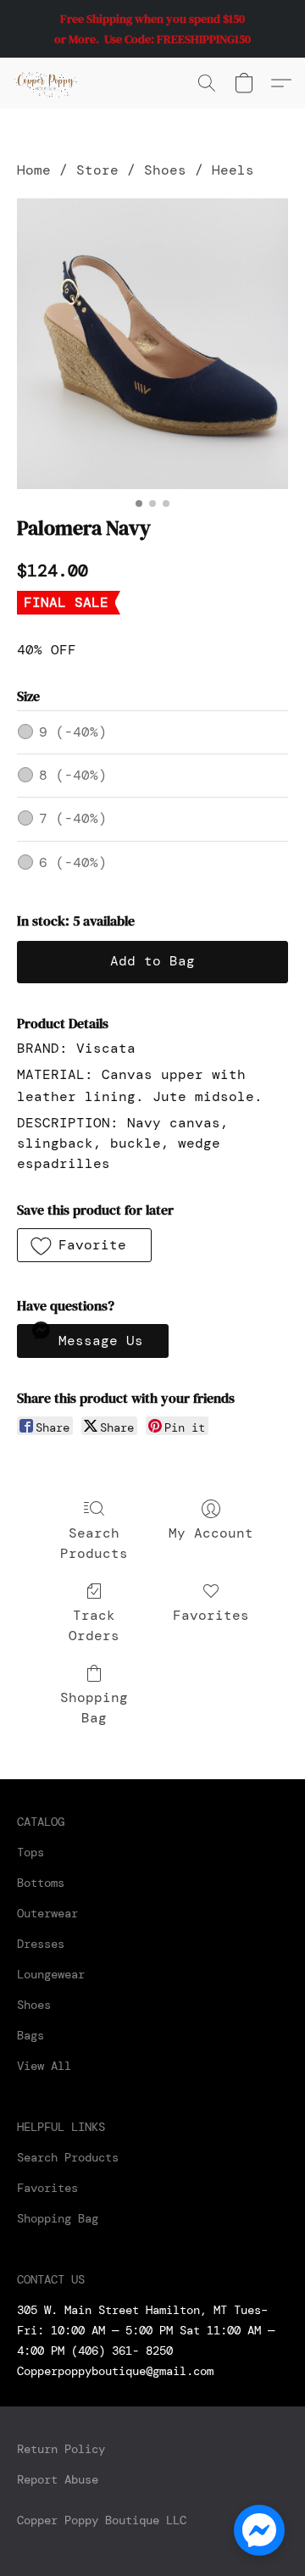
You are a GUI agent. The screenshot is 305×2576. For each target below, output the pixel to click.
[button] (47, 83)
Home (34, 170)
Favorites (211, 1615)
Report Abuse (58, 2479)
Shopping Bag (94, 1708)
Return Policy (61, 2449)
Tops (30, 1852)
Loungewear (51, 1974)
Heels (233, 170)
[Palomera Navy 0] (152, 343)
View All (44, 2066)
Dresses (41, 1944)
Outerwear (47, 1913)
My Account (211, 1533)
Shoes (165, 170)
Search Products (94, 1543)
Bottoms (41, 1883)
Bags (30, 2035)
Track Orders (94, 1625)
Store (97, 170)
